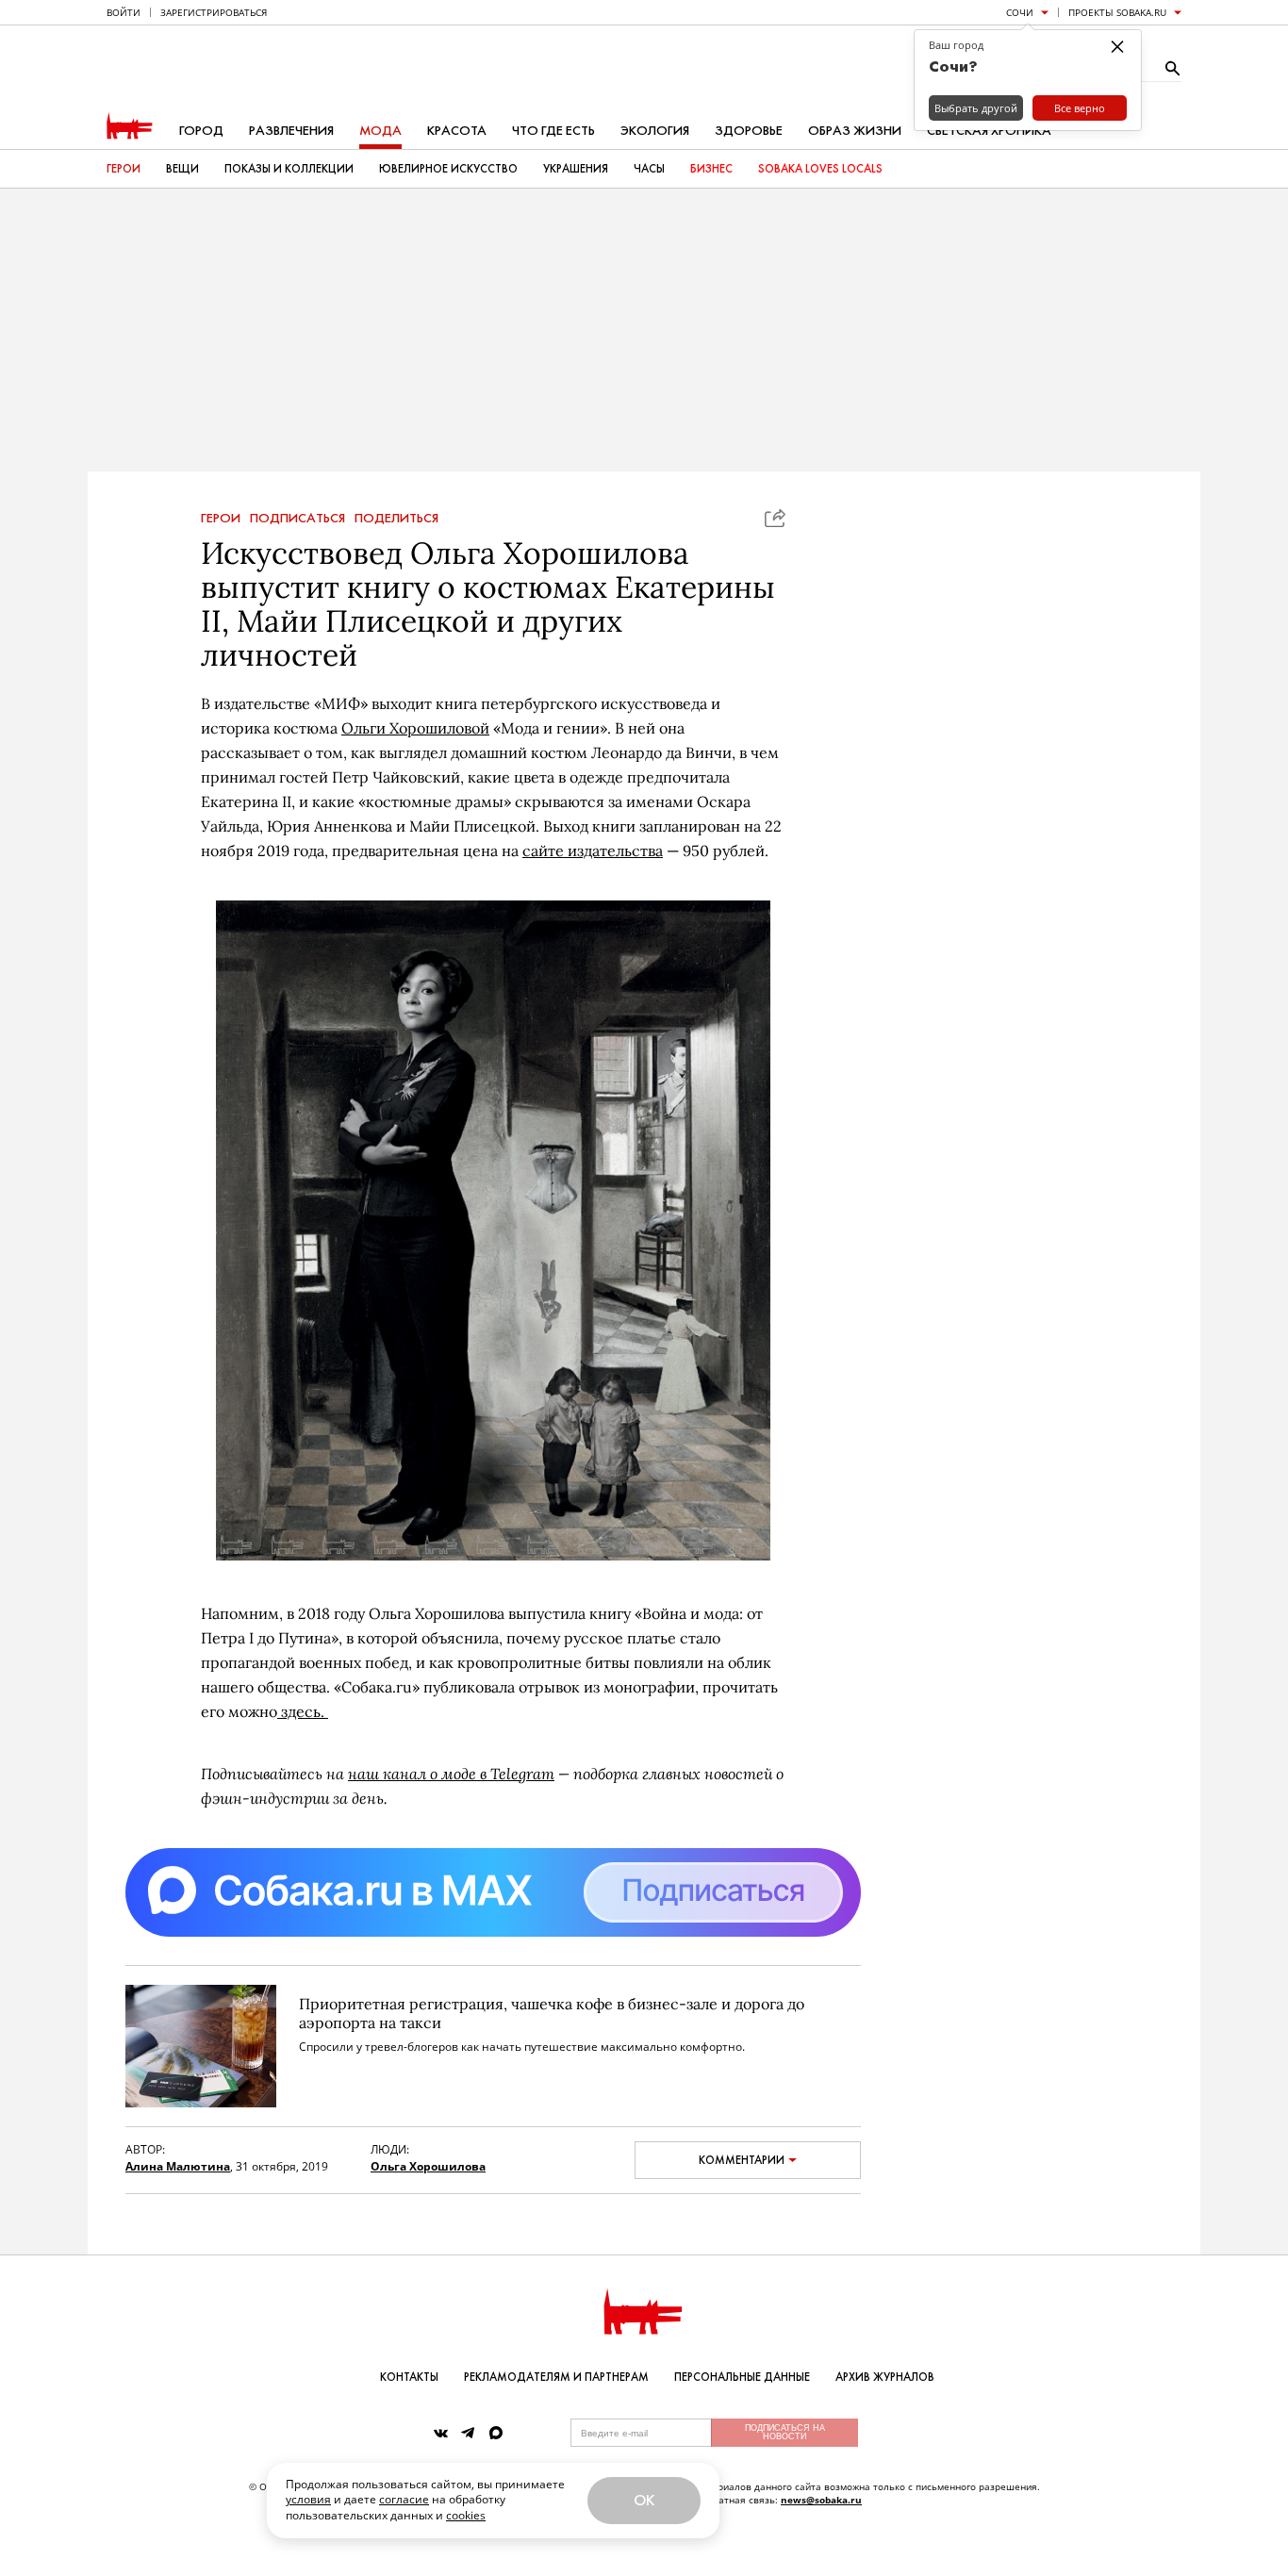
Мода (380, 131)
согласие (404, 2499)
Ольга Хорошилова (428, 2166)
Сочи (1020, 12)
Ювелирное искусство (448, 169)
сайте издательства (593, 850)
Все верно (1080, 108)
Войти (124, 12)
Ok (644, 2500)
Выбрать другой (976, 108)
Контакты (409, 2377)
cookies (466, 2515)
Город (201, 131)
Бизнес (711, 169)
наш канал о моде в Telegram (451, 1773)
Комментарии (742, 2160)
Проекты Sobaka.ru (1117, 12)
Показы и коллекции (289, 169)
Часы (649, 169)
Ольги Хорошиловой (415, 728)
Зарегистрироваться (214, 12)
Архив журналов (885, 2377)
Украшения (576, 169)
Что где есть (553, 131)
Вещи (182, 169)
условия (308, 2499)
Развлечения (291, 131)
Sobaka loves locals (820, 169)
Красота (457, 131)
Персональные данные (742, 2377)
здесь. (303, 1711)
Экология (655, 131)
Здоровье (749, 131)
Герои (124, 169)
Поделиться (396, 519)
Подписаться (297, 519)
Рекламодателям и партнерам (556, 2377)
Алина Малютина (178, 2166)
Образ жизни (855, 131)
